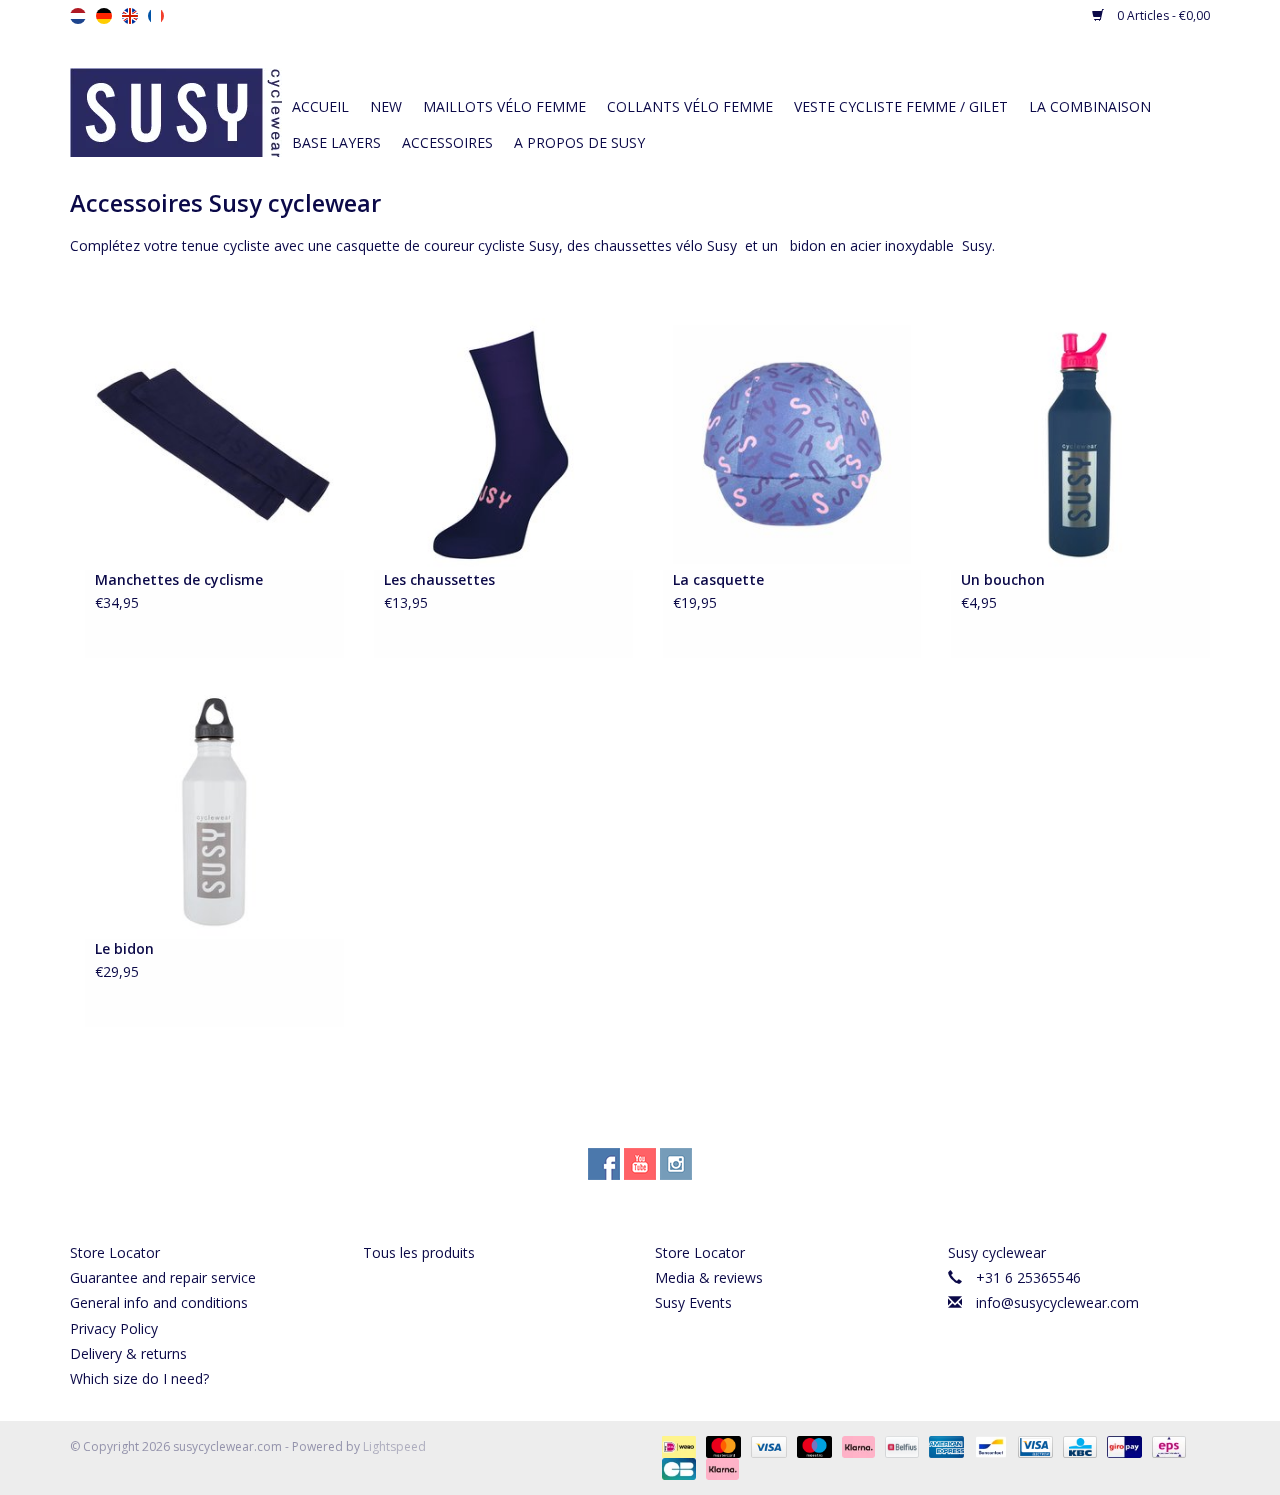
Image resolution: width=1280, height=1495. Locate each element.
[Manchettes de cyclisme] (214, 442)
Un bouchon (1003, 579)
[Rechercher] (1060, 72)
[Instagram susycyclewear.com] (676, 1164)
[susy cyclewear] (176, 110)
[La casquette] (792, 442)
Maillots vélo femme (504, 106)
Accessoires (447, 142)
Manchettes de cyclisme (179, 579)
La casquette (718, 579)
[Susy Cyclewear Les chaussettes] (503, 442)
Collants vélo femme (690, 106)
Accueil (320, 106)
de (104, 16)
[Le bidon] (214, 811)
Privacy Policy (114, 1328)
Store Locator (115, 1252)
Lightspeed (394, 1446)
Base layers (336, 142)
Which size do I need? (139, 1378)
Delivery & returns (128, 1353)
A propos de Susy (579, 142)
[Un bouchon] (1080, 442)
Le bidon (124, 948)
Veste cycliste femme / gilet (901, 106)
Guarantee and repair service (163, 1277)
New (386, 106)
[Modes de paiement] (677, 1445)
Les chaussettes (439, 579)
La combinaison (1090, 106)
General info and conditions (159, 1302)
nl (78, 16)
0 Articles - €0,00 (1162, 15)
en (130, 16)
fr (156, 16)
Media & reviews (709, 1277)
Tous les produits (419, 1252)
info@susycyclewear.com (1057, 1302)
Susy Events (693, 1302)
